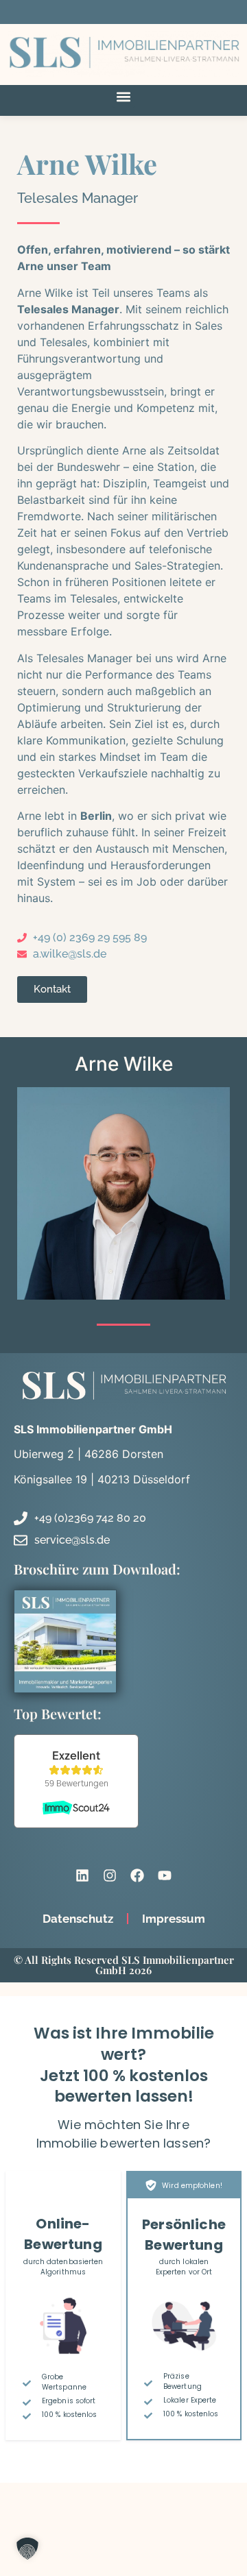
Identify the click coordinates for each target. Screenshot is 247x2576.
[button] (124, 96)
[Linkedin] (82, 1875)
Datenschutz (78, 1919)
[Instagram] (110, 1875)
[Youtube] (165, 1875)
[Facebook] (137, 1875)
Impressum (174, 1919)
